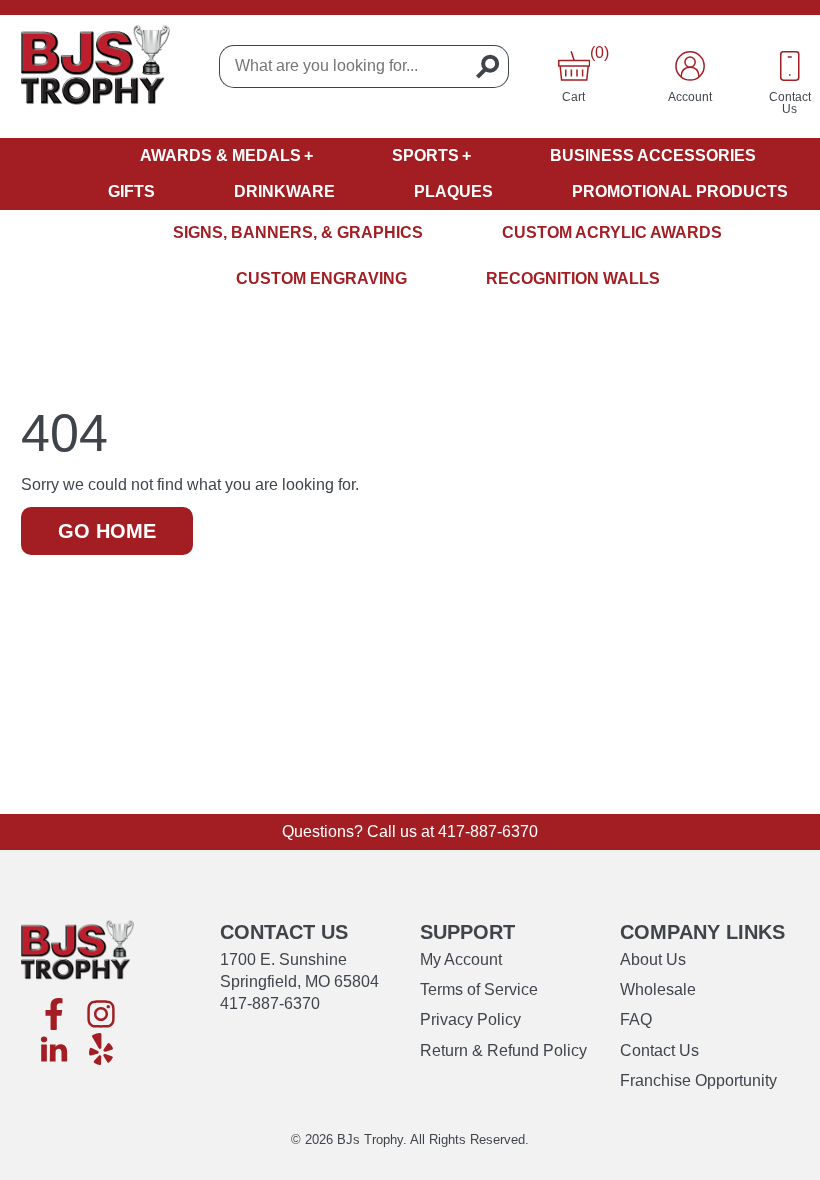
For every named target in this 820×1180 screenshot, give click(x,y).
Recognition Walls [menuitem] (573, 278)
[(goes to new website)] (54, 1015)
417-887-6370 (488, 831)
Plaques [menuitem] (453, 191)
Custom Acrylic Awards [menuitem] (612, 232)
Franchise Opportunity (698, 1080)
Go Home (107, 531)
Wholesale (658, 989)
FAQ (636, 1019)
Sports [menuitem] (425, 155)
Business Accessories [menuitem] (653, 155)
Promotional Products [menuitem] (680, 191)
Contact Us (659, 1050)
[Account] (690, 66)
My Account (461, 959)
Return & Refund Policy (503, 1050)
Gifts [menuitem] (131, 191)
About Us (653, 959)
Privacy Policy (470, 1019)
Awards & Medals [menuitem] (220, 155)
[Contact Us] (790, 66)
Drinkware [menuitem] (284, 191)
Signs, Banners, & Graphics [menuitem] (298, 232)
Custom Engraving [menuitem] (321, 278)
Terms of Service (479, 989)
